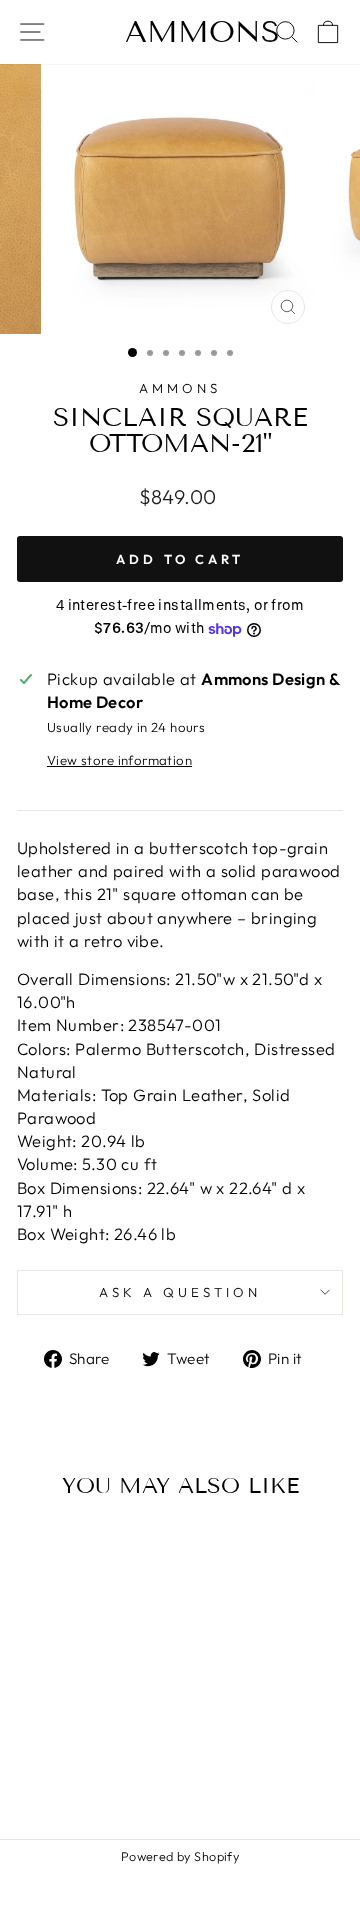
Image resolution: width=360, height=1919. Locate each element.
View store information (119, 760)
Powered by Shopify (180, 1856)
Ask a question (180, 1292)
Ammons (202, 32)
